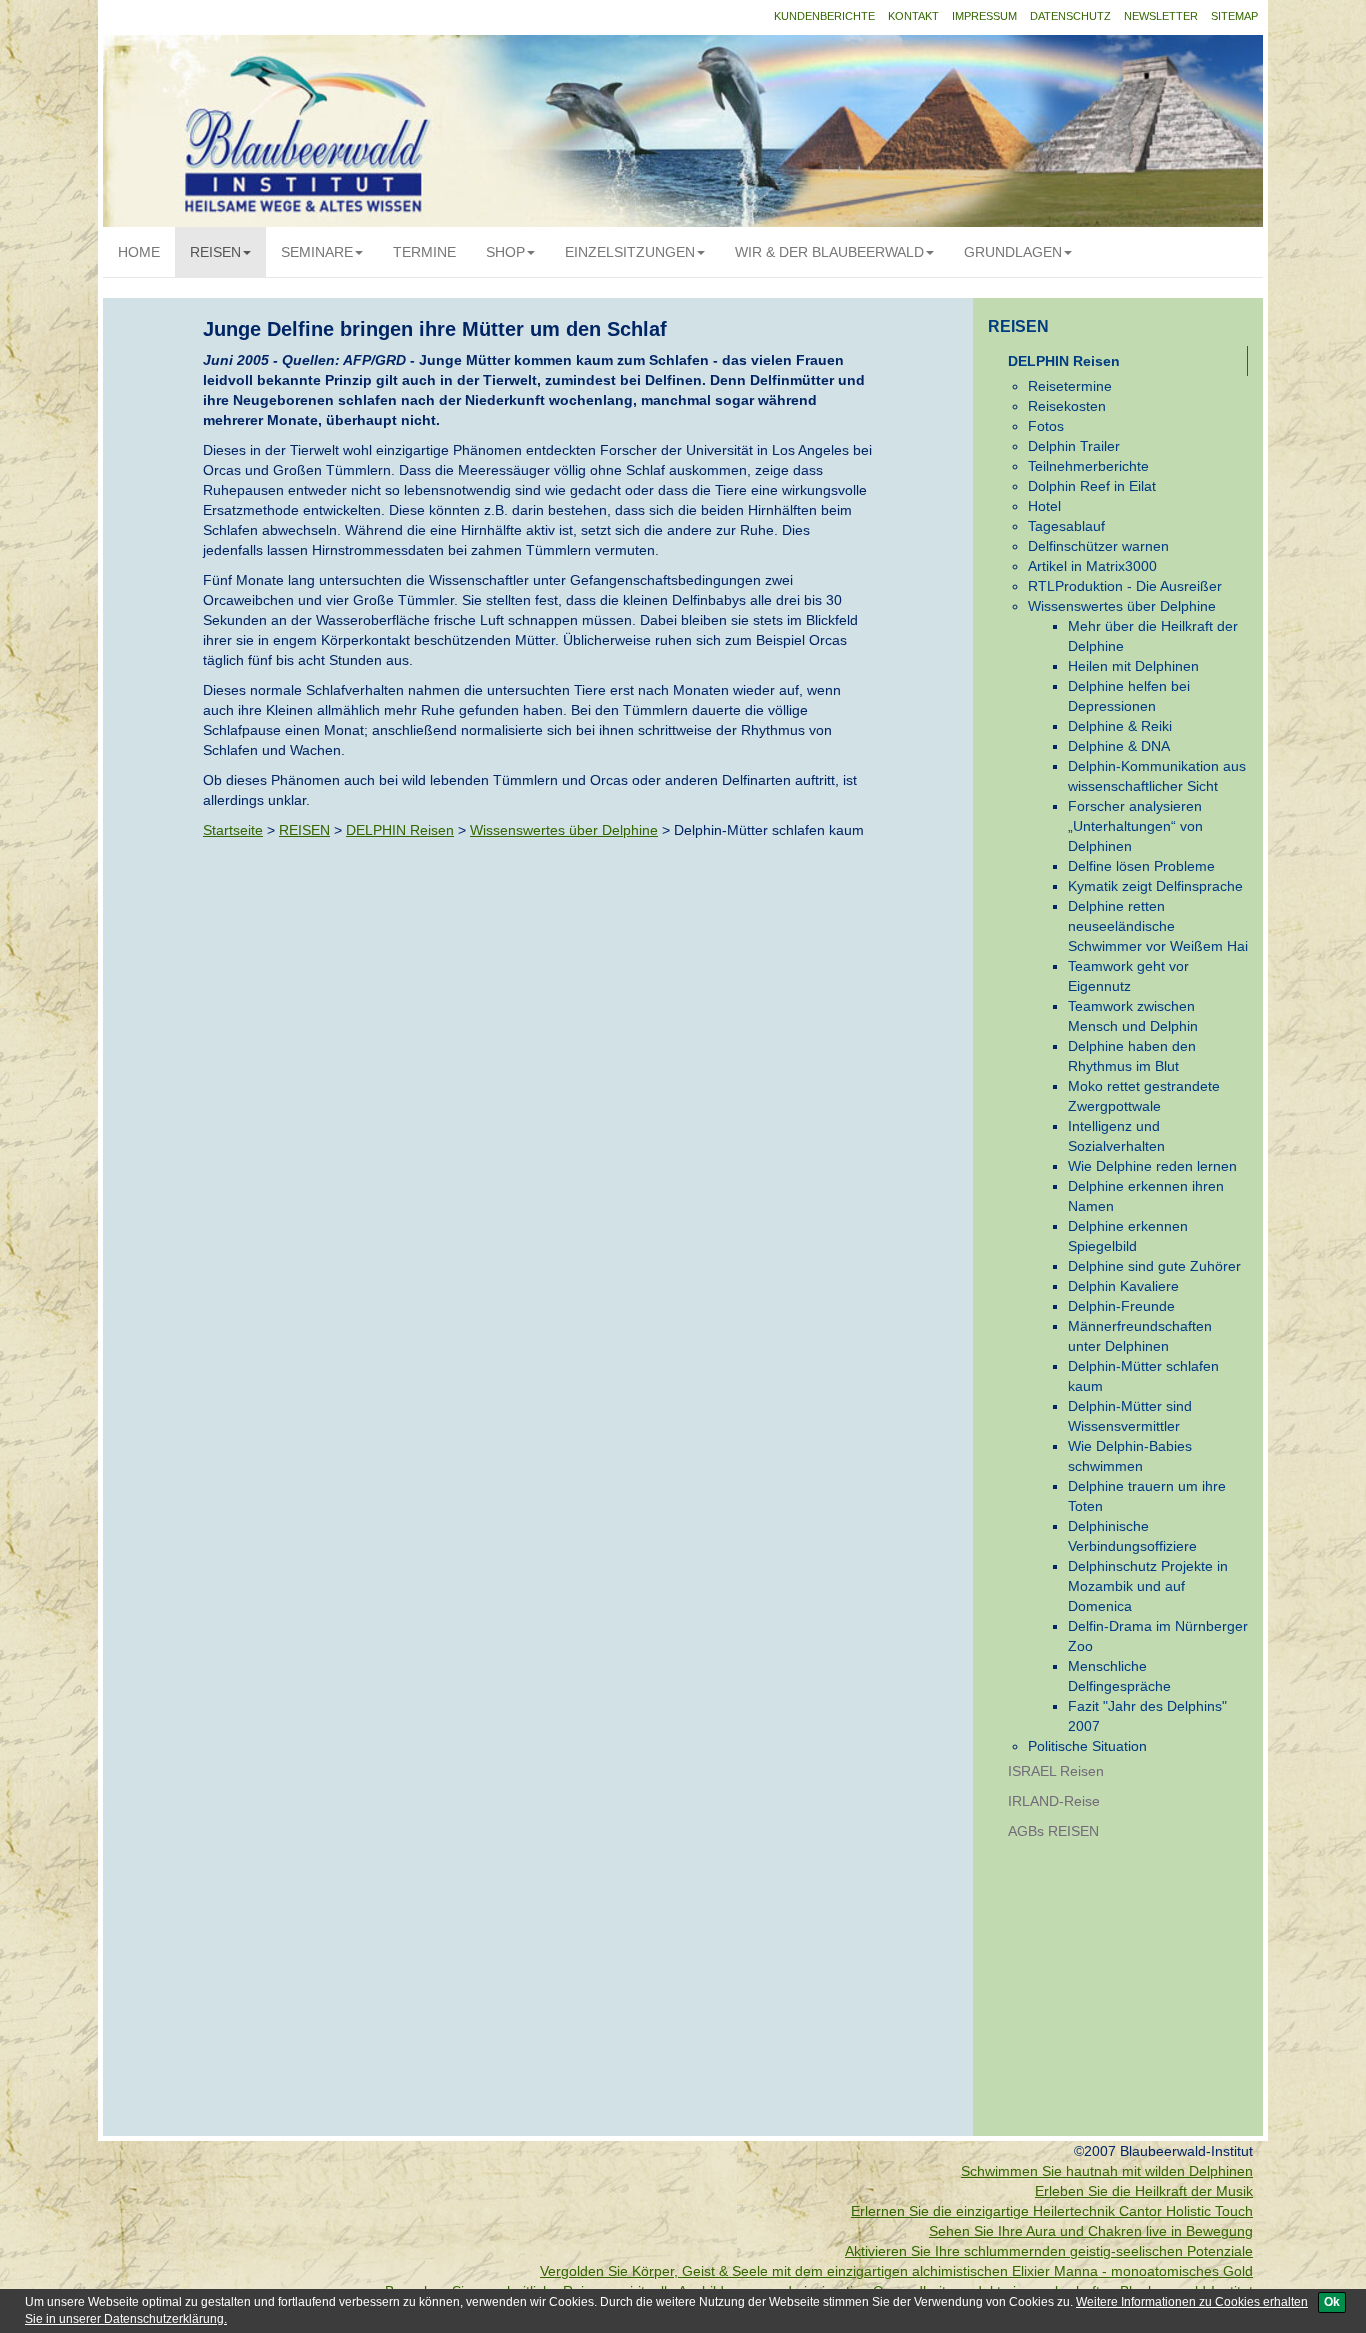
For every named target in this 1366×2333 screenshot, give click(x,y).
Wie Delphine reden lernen (1152, 1166)
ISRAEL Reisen (1056, 1771)
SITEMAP (1234, 16)
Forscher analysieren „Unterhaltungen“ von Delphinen (1135, 826)
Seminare (317, 252)
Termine (424, 252)
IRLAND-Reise (1054, 1801)
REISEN (215, 252)
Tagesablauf (1066, 526)
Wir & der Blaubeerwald (829, 252)
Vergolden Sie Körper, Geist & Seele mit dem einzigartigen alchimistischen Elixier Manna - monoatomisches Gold (896, 2271)
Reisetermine (1070, 386)
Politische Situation (1087, 1746)
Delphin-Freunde (1121, 1306)
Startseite (233, 830)
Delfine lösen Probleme (1141, 866)
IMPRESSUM (984, 16)
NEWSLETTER (1161, 16)
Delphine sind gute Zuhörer (1154, 1266)
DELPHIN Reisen (400, 830)
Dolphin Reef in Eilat (1092, 486)
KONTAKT (913, 16)
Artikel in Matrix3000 (1092, 566)
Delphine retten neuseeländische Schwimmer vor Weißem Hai (1158, 926)
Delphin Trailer (1074, 446)
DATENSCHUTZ (1070, 16)
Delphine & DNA (1119, 746)
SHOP (505, 252)
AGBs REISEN (1053, 1831)
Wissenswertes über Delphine (564, 830)
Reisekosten (1067, 406)
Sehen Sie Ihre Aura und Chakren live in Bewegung (1091, 2231)
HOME (139, 252)
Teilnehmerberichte (1088, 466)
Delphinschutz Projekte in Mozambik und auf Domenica (1148, 1586)
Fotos (1046, 426)
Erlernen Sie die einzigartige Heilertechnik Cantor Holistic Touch (1052, 2211)
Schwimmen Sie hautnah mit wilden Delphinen (1107, 2171)
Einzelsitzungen (630, 252)
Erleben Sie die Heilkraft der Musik (1144, 2191)
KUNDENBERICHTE (824, 16)
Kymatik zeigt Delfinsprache (1155, 886)
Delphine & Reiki (1120, 726)
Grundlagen (1013, 252)
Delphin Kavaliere (1123, 1286)
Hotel (1044, 506)
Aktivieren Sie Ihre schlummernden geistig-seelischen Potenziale (1049, 2251)
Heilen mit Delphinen (1133, 666)
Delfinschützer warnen (1098, 546)
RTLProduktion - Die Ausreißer (1125, 586)
